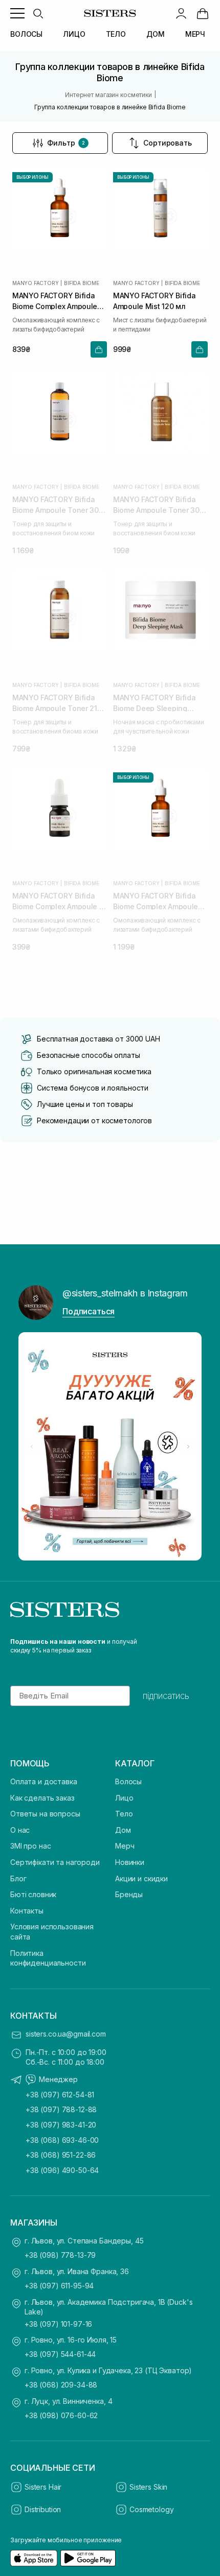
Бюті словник (33, 1894)
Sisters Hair (43, 2487)
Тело (124, 1814)
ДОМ (156, 34)
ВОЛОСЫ (26, 34)
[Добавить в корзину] (99, 349)
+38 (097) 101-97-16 (58, 2324)
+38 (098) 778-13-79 (60, 2255)
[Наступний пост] (188, 1447)
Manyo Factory (35, 283)
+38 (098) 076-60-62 (61, 2415)
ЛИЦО (74, 34)
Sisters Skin (148, 2487)
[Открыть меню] (17, 13)
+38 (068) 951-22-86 (61, 2155)
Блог (18, 1878)
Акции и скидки (141, 1878)
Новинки (130, 1862)
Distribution (43, 2509)
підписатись (166, 1696)
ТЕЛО (116, 34)
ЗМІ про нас (30, 1846)
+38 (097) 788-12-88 (61, 2109)
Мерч (125, 1846)
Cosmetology (151, 2509)
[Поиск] (38, 13)
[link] (203, 13)
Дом (123, 1830)
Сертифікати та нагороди (55, 1862)
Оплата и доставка (44, 1781)
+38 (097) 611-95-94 (59, 2286)
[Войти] (181, 13)
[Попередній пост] (32, 1447)
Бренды (129, 1894)
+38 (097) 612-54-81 (60, 2095)
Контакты (27, 1911)
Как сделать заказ (42, 1798)
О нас (20, 1830)
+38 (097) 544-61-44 (60, 2354)
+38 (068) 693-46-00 (62, 2140)
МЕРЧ (195, 34)
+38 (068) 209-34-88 (61, 2385)
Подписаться (89, 1311)
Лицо (124, 1798)
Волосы (128, 1781)
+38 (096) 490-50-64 (62, 2170)
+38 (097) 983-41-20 (61, 2125)
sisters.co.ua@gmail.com (66, 2034)
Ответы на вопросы (45, 1814)
